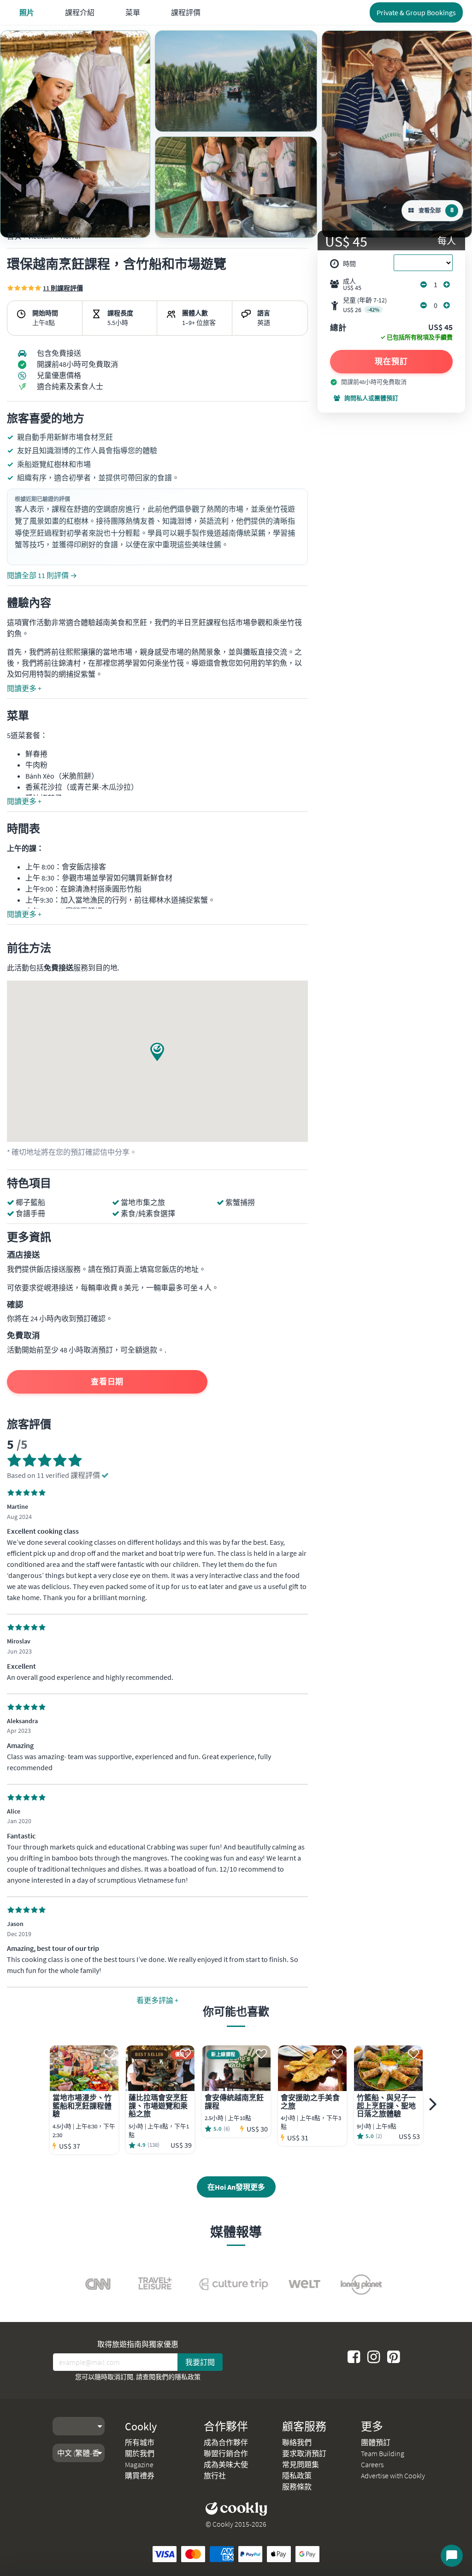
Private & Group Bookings (416, 12)
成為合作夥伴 (226, 2442)
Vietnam (40, 236)
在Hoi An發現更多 (236, 2187)
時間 (349, 264)
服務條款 (297, 2487)
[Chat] (452, 2556)
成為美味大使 (226, 2464)
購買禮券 (140, 2476)
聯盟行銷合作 (226, 2453)
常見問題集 (301, 2464)
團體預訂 (376, 2442)
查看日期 (107, 1382)
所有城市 (140, 2442)
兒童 (365, 305)
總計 (338, 328)
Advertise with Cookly (393, 2476)
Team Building (383, 2453)
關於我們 (140, 2453)
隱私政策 (188, 2377)
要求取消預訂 (304, 2453)
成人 (352, 284)
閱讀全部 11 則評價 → (42, 575)
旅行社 (215, 2476)
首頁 (14, 236)
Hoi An (71, 236)
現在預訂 (391, 361)
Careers (372, 2464)
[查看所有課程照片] (75, 134)
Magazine (139, 2464)
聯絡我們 (297, 2442)
